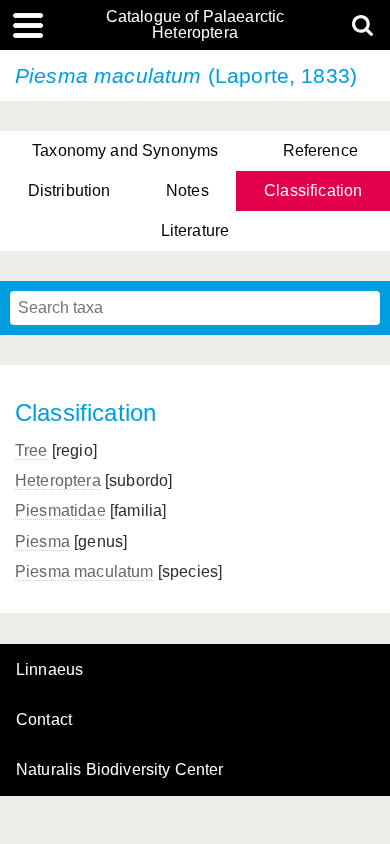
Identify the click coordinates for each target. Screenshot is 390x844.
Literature (195, 230)
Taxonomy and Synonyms (125, 150)
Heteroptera (58, 480)
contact (44, 719)
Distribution (69, 190)
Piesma (42, 541)
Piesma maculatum (84, 571)
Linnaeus (49, 670)
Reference (320, 150)
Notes (187, 190)
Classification (313, 190)
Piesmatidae (60, 510)
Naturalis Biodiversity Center (120, 770)
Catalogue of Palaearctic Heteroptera (195, 25)
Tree (31, 450)
